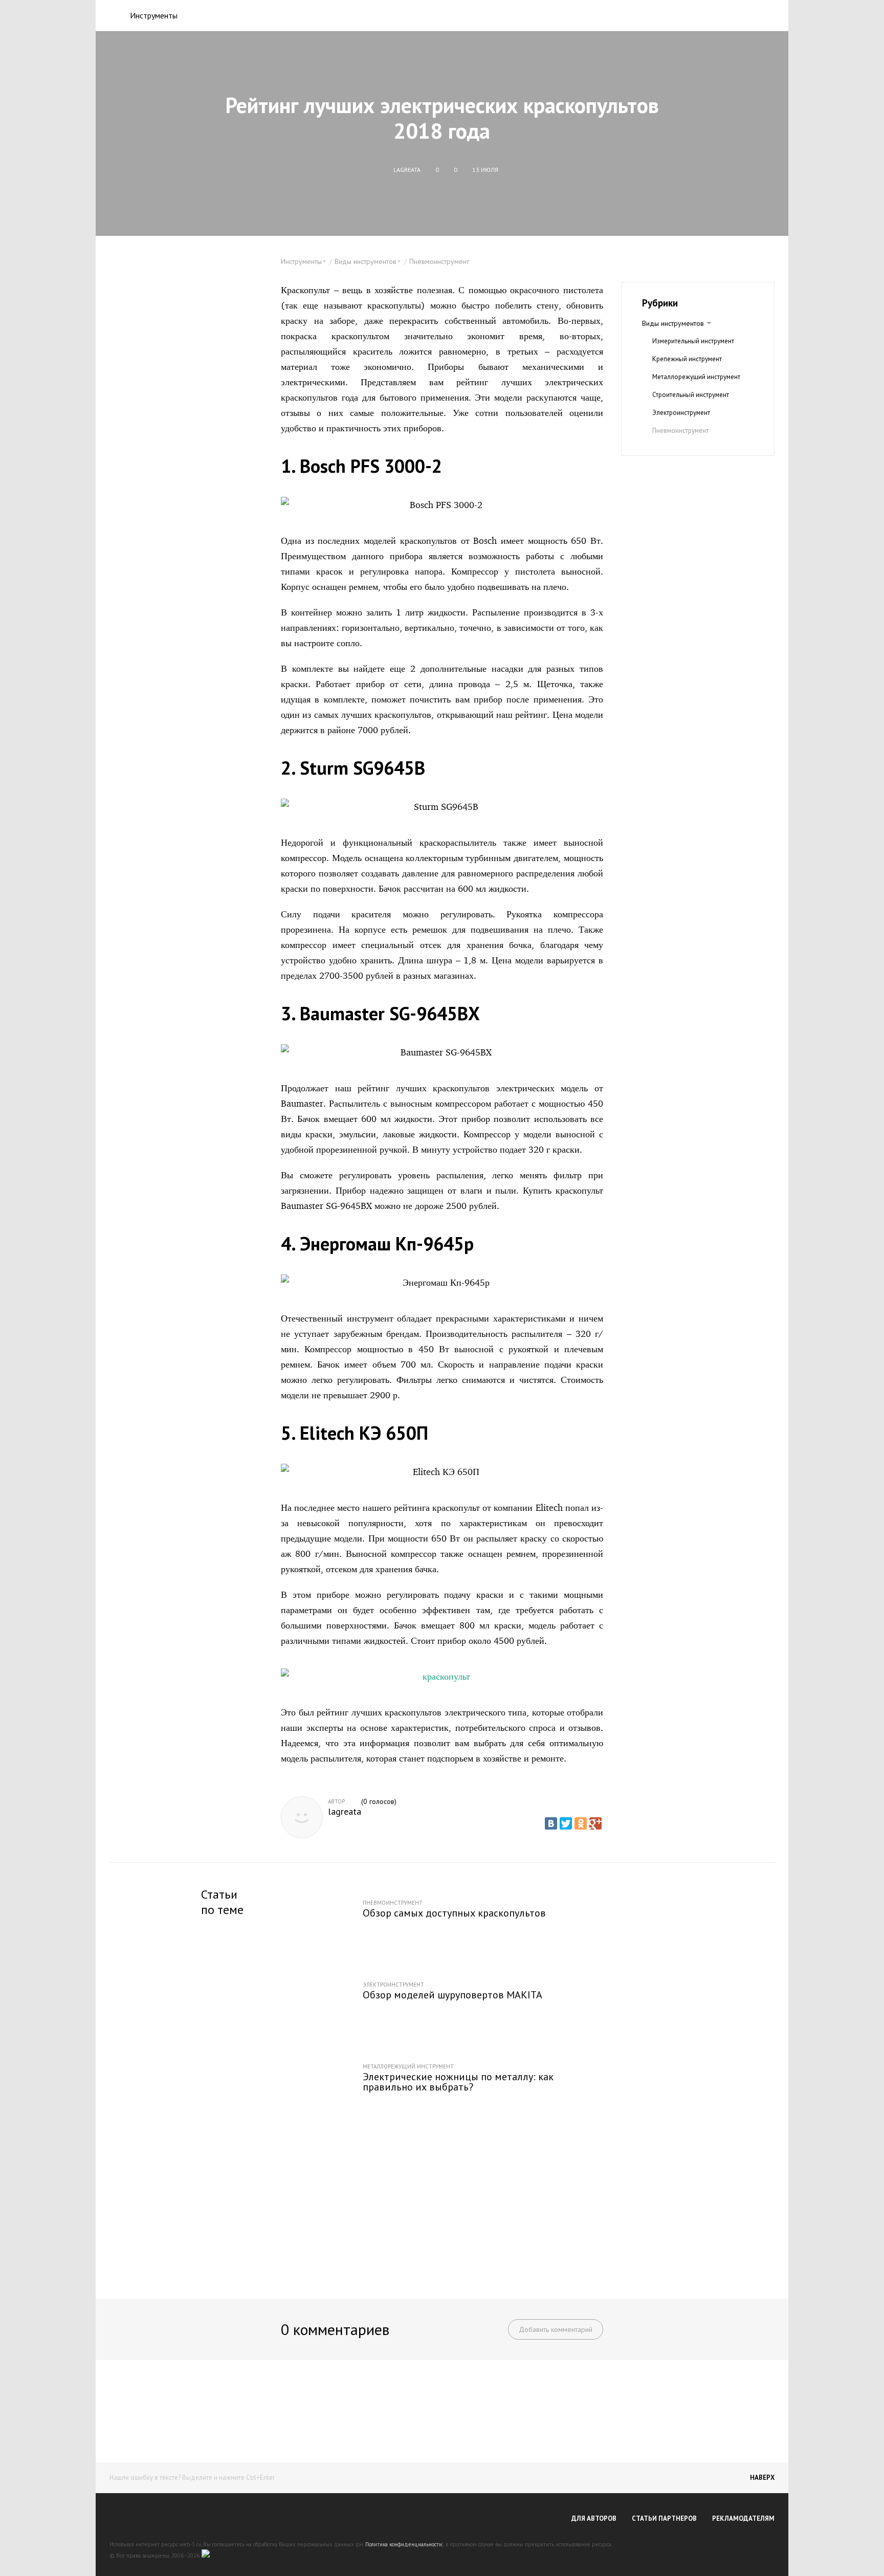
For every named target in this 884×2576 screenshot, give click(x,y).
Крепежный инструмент (687, 359)
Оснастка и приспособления (694, 448)
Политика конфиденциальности (404, 2544)
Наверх (762, 2478)
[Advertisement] (442, 2204)
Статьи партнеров (664, 2518)
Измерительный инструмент (693, 341)
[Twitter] (566, 1823)
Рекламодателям (743, 2518)
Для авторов (594, 2518)
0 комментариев (335, 2329)
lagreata (345, 1812)
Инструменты (154, 15)
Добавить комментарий (556, 2329)
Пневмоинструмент (439, 261)
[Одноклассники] (581, 1823)
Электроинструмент (681, 413)
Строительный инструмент (691, 395)
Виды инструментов (673, 323)
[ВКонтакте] (551, 1823)
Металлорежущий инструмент (696, 377)
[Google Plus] (595, 1823)
